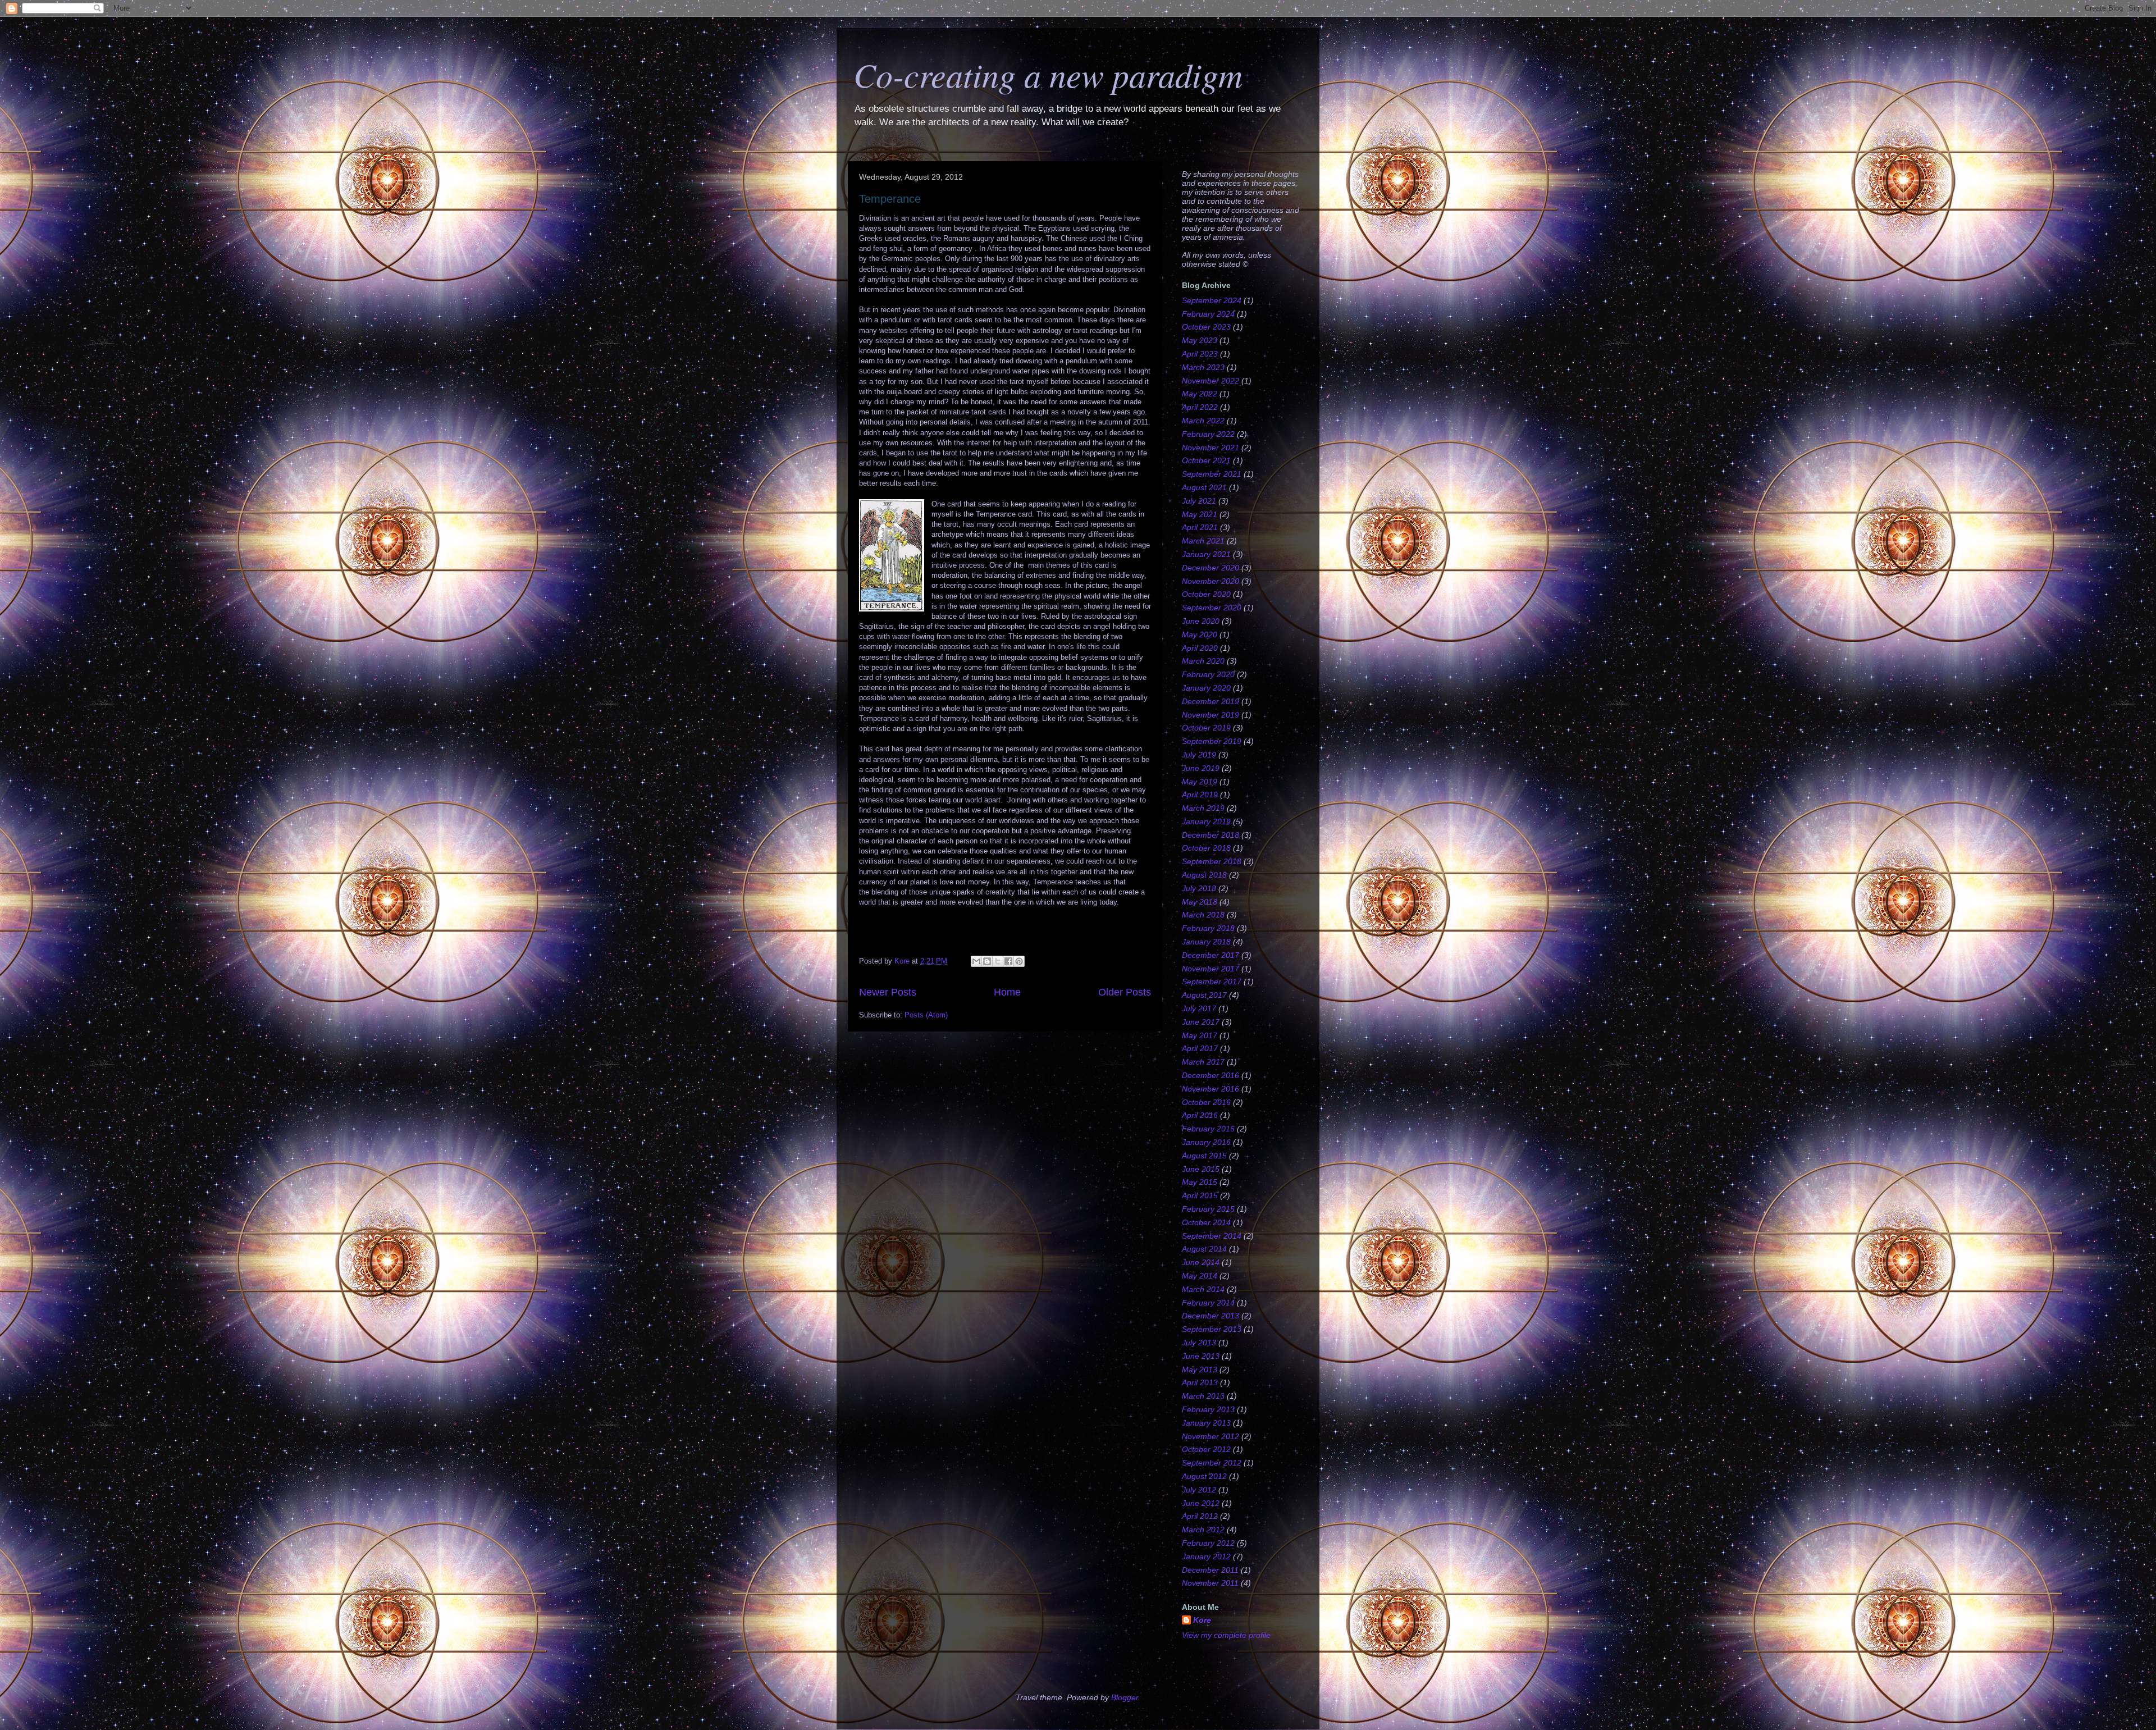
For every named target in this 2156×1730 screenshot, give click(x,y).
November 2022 (1211, 381)
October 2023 (1206, 327)
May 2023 (1200, 340)
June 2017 (1201, 1022)
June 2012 (1201, 1503)
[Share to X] (998, 961)
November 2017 (1211, 969)
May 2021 (1200, 514)
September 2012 (1212, 1463)
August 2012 (1204, 1476)
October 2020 (1206, 594)
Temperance (890, 199)
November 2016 (1211, 1089)
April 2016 (1200, 1115)
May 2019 (1200, 782)
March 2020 (1203, 661)
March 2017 (1203, 1062)
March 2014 (1203, 1289)
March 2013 (1203, 1396)
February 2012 (1208, 1543)
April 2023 (1200, 354)
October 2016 (1206, 1102)
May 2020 (1200, 635)
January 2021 (1206, 554)
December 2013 (1211, 1316)
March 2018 (1203, 915)
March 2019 (1203, 808)
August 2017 (1204, 995)
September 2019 (1212, 741)
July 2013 (1199, 1343)
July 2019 (1199, 755)
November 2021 (1211, 448)
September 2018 (1212, 861)
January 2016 (1206, 1142)
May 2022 (1200, 394)
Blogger (1125, 1697)
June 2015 (1201, 1169)
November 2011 (1210, 1583)
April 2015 (1200, 1195)
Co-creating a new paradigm (1048, 74)
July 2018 (1199, 888)
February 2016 (1208, 1129)
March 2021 (1203, 541)
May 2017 (1200, 1035)
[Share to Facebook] (1008, 961)
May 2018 (1200, 902)
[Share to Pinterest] (1019, 961)
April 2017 (1200, 1048)
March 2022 (1203, 421)
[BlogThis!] (987, 961)
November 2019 (1211, 715)
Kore (1202, 1620)
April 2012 (1200, 1516)
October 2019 (1206, 728)
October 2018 (1206, 848)
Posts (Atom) (926, 1015)
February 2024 (1208, 314)
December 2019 (1211, 701)
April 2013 (1200, 1382)
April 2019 (1200, 795)
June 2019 (1201, 768)
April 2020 (1200, 648)
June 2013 (1201, 1356)
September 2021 (1212, 474)
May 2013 (1200, 1370)
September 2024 (1212, 300)
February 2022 (1208, 434)
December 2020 (1211, 568)
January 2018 (1206, 942)
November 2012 (1211, 1436)
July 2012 (1199, 1490)
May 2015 (1200, 1182)
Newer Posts (888, 992)
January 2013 (1206, 1423)
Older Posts (1125, 992)
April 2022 (1200, 407)
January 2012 (1206, 1556)
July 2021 (1199, 501)
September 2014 (1212, 1236)
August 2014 (1204, 1249)
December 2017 (1211, 955)
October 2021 (1206, 460)
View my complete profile (1226, 1635)
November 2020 (1211, 581)
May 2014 (1200, 1276)
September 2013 (1212, 1329)
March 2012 (1203, 1530)
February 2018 (1208, 928)
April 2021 (1200, 527)
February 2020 (1208, 674)
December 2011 (1210, 1570)
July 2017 (1199, 1008)
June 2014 (1201, 1262)
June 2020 (1201, 621)
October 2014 (1206, 1222)
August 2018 (1204, 875)
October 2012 (1206, 1449)
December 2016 (1211, 1075)
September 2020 (1212, 608)
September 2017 (1212, 982)
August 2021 (1204, 487)
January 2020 (1206, 688)
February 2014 (1208, 1303)
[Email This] (976, 961)
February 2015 (1208, 1209)
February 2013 (1208, 1409)
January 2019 (1206, 821)
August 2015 (1204, 1156)
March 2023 (1203, 367)
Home (1007, 992)
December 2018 (1211, 835)
